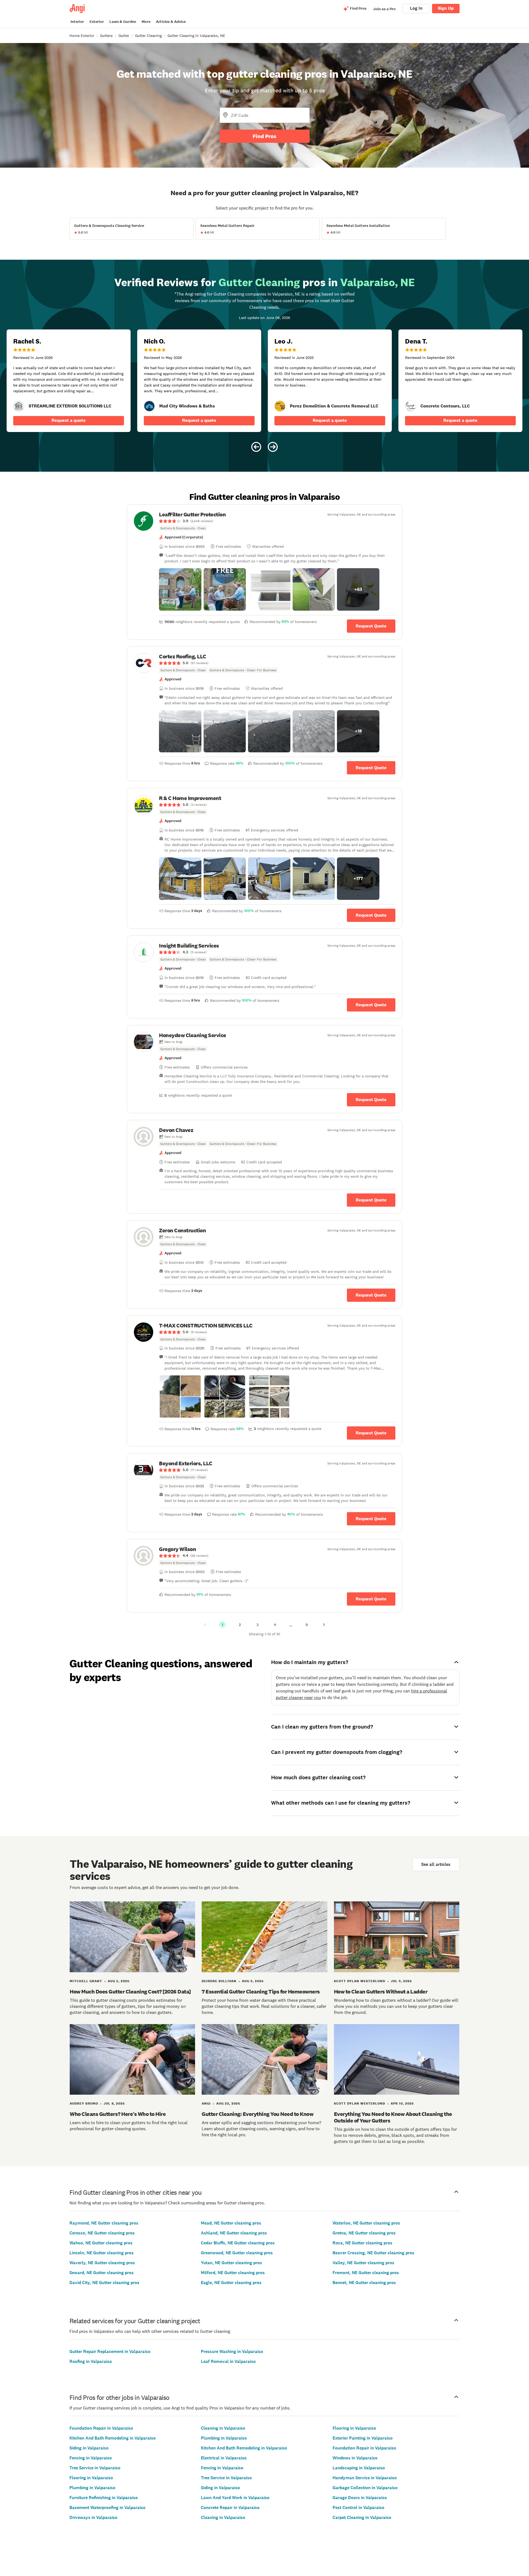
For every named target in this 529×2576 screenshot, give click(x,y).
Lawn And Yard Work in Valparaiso (235, 2498)
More (146, 22)
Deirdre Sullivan (219, 1981)
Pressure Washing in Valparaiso (232, 2351)
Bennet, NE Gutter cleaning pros (364, 2283)
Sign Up (446, 8)
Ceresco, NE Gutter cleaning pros (102, 2233)
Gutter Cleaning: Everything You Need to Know (257, 2114)
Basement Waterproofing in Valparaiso (107, 2507)
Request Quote (371, 626)
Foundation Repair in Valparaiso (101, 2428)
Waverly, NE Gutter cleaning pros (102, 2263)
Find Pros (264, 136)
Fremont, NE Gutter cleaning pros (366, 2273)
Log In (416, 8)
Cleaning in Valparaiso (223, 2428)
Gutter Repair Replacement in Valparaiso (110, 2351)
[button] (180, 589)
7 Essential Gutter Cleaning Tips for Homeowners (261, 1992)
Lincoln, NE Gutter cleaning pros (102, 2253)
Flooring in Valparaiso (91, 2478)
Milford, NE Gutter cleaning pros (233, 2273)
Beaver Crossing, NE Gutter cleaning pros (373, 2253)
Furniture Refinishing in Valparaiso (104, 2498)
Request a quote (69, 420)
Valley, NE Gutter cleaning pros (363, 2263)
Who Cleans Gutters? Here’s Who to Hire (118, 2114)
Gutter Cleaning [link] (148, 36)
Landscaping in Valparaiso (359, 2468)
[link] (19, 406)
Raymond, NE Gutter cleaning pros (104, 2223)
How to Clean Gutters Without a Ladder (381, 1992)
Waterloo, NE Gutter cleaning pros (366, 2223)
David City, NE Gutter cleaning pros (104, 2283)
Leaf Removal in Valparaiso (228, 2361)
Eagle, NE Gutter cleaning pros (231, 2283)
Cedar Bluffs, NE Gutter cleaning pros (238, 2243)
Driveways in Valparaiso (93, 2517)
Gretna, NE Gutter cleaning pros (364, 2233)
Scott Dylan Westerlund (360, 1981)
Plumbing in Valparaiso (92, 2488)
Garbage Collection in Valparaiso (365, 2488)
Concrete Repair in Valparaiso (230, 2507)
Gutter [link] (124, 36)
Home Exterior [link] (82, 36)
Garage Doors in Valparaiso (360, 2498)
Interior (77, 22)
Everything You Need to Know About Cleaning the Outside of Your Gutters (393, 2117)
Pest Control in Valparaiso (358, 2507)
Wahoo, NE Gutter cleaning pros (101, 2243)
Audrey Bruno (84, 2103)
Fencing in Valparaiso (91, 2458)
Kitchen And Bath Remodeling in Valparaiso (113, 2438)
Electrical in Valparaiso (224, 2458)
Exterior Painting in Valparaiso (363, 2438)
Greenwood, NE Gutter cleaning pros (237, 2253)
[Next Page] (324, 1625)
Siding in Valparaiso (89, 2448)
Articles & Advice (171, 22)
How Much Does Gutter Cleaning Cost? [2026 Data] (130, 1992)
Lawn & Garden (123, 22)
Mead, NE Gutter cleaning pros (231, 2223)
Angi (206, 2103)
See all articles (436, 1864)
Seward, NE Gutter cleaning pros (102, 2273)
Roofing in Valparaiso (91, 2361)
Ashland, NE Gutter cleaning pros (234, 2233)
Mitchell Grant (86, 1981)
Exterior (97, 22)
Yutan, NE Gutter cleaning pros (231, 2263)
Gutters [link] (106, 36)
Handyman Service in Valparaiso (365, 2478)
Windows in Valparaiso (355, 2458)
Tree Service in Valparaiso (95, 2468)
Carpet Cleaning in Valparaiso (362, 2517)
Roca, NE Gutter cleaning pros (362, 2243)
